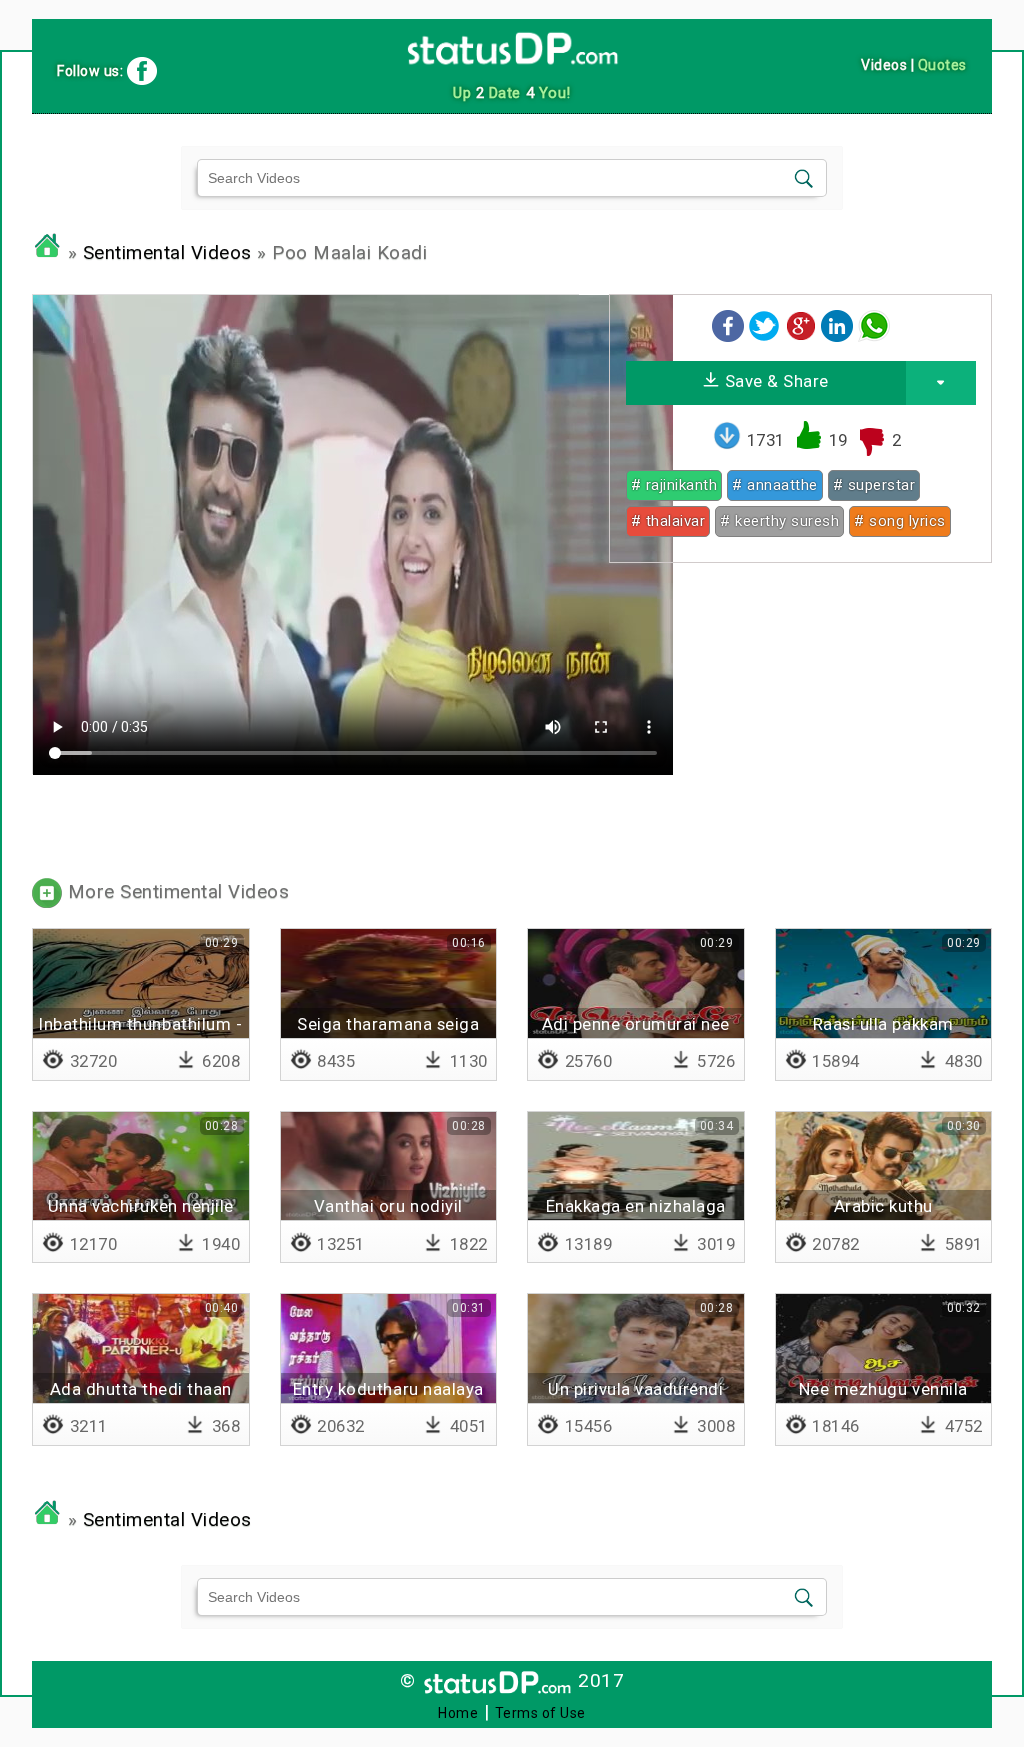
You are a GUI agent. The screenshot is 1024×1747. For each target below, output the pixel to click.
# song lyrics (900, 521)
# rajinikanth (674, 485)
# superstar (874, 485)
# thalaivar (668, 521)
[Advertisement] (800, 718)
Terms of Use (540, 1713)
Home (458, 1713)
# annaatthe (775, 485)
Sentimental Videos (167, 253)
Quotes (942, 65)
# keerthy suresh (779, 521)
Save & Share (774, 381)
